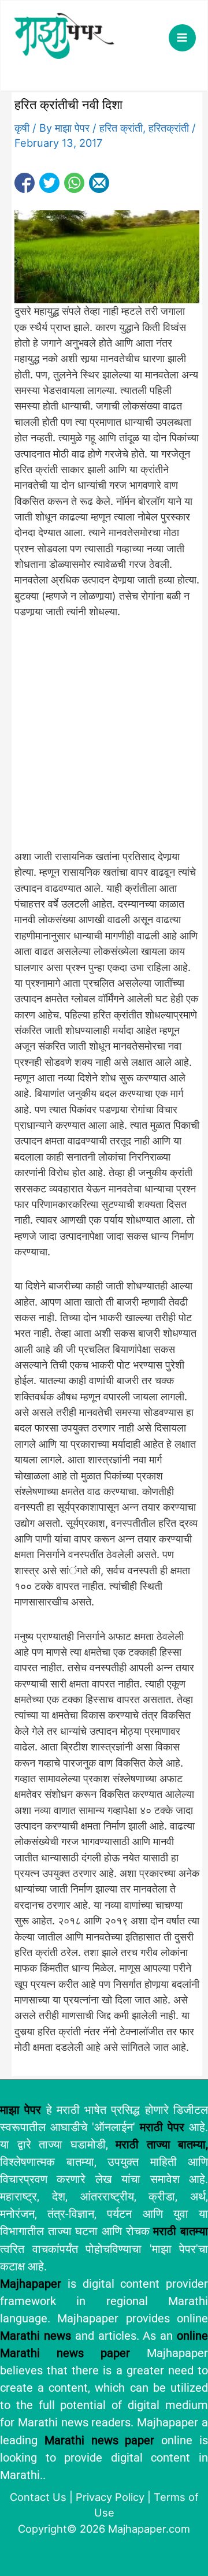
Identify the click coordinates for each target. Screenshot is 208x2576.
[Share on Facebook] (25, 183)
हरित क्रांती (121, 128)
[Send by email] (99, 183)
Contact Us (38, 2497)
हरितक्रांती (169, 128)
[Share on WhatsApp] (74, 183)
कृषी (22, 128)
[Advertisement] (104, 741)
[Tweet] (49, 183)
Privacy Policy (110, 2497)
